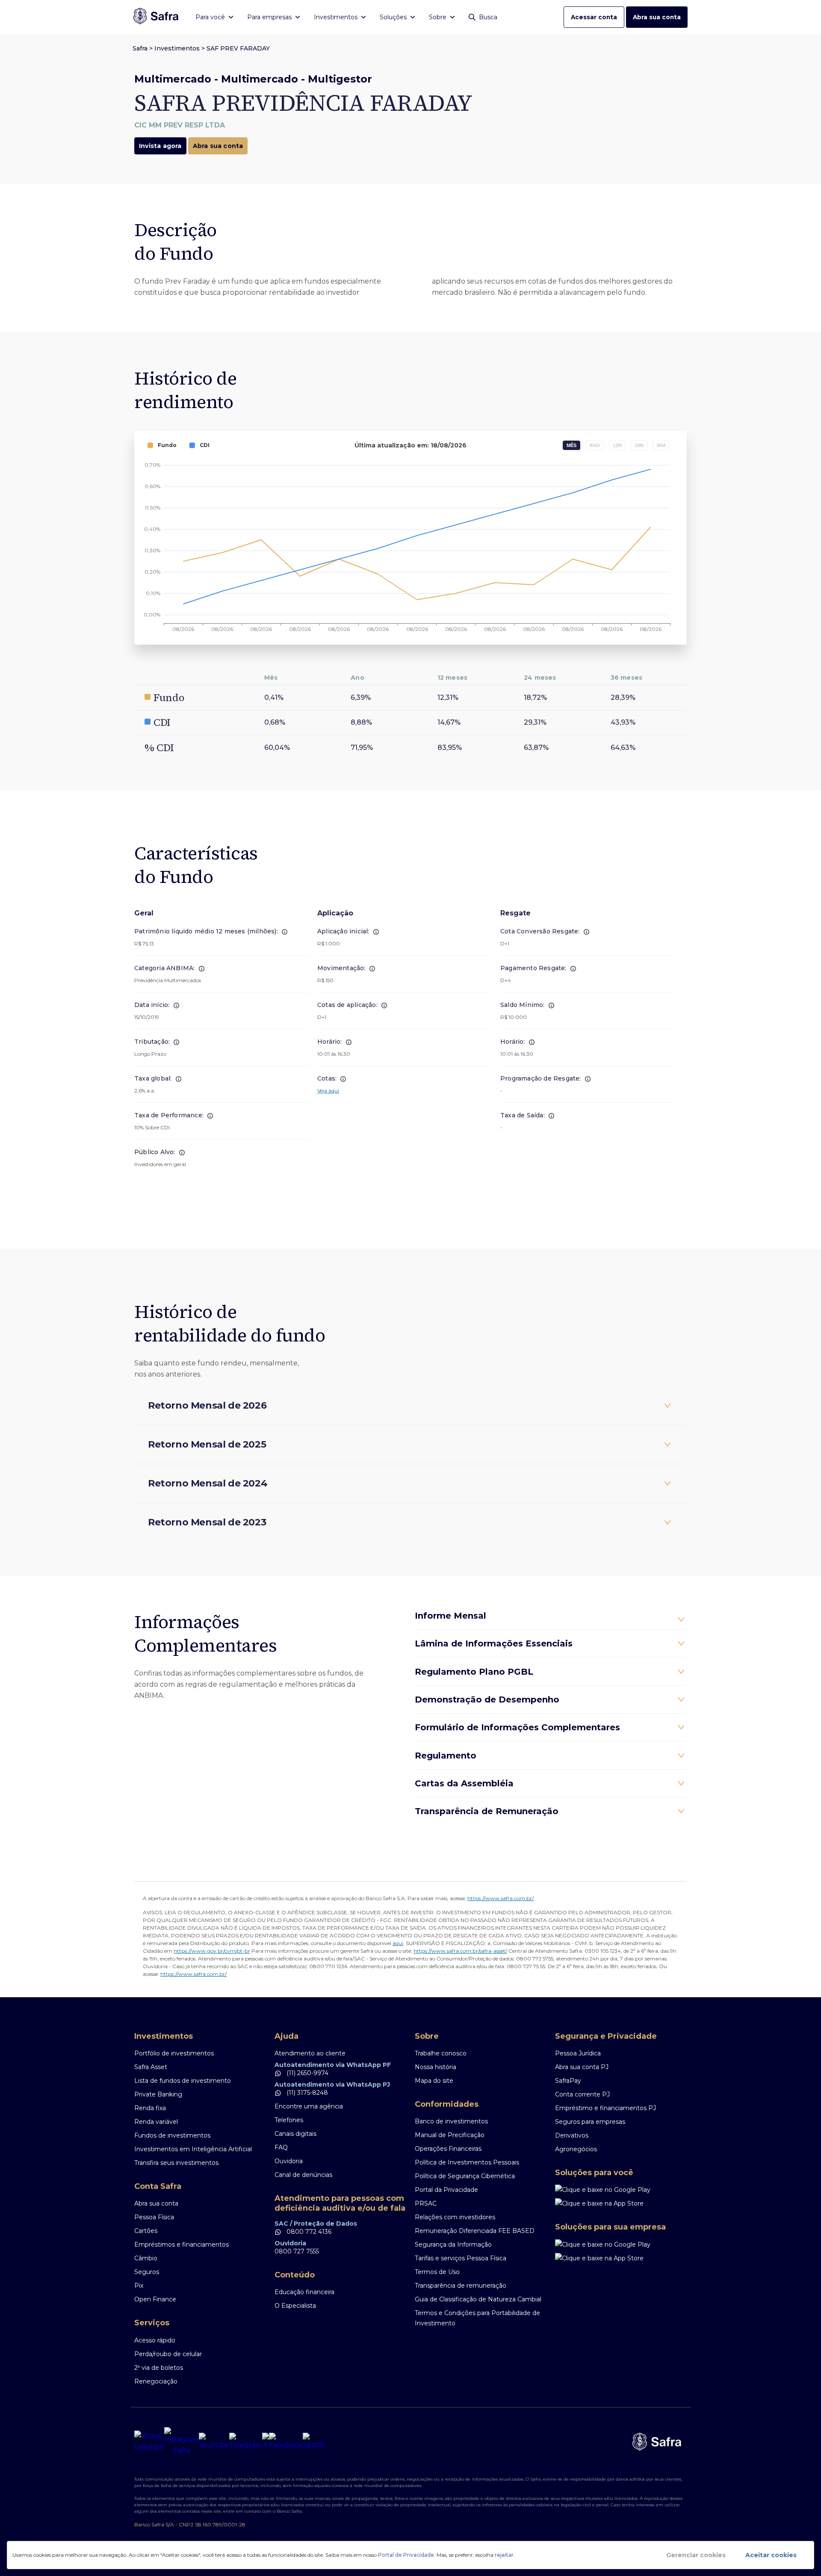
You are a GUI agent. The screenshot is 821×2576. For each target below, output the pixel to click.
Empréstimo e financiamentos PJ (605, 2108)
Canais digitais (295, 2134)
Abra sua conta (657, 17)
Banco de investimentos (451, 2121)
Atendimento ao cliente (310, 2053)
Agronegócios (576, 2149)
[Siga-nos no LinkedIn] (149, 2442)
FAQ (281, 2147)
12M (617, 445)
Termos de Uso (437, 2272)
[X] (266, 2442)
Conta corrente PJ (582, 2094)
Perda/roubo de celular (168, 2354)
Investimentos (177, 48)
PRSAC (426, 2203)
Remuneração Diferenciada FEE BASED (475, 2231)
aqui (398, 1943)
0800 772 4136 (308, 2232)
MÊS (571, 445)
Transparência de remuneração (461, 2286)
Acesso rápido (155, 2340)
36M (661, 445)
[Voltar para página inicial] (156, 17)
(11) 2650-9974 (307, 2073)
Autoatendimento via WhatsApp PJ (332, 2084)
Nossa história (436, 2067)
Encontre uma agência (309, 2106)
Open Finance (155, 2299)
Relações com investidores (455, 2217)
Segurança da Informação (453, 2244)
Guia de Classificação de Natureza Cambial (478, 2299)
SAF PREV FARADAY (238, 48)
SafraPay (568, 2081)
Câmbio (146, 2258)
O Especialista (295, 2306)
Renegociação (156, 2381)
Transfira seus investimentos (176, 2163)
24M (639, 445)
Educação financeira (304, 2292)
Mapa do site (434, 2081)
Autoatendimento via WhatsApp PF (333, 2065)
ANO (595, 445)
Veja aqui (328, 1091)
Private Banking (158, 2094)
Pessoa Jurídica (578, 2053)
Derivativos (572, 2135)
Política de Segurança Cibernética (465, 2176)
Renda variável (156, 2122)
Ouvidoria (289, 2161)
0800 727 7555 (297, 2251)
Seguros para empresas (590, 2122)
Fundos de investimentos (172, 2135)
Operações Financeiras (448, 2149)
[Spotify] (314, 2442)
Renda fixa (150, 2108)
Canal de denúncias (303, 2175)
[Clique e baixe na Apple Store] (621, 2203)
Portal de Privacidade (406, 2555)
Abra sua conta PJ (582, 2067)
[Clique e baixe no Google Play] (621, 2190)
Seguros (147, 2272)
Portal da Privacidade (446, 2190)
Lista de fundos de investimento (183, 2081)
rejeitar (504, 2555)
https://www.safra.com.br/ (501, 1898)
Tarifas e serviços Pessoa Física (461, 2258)
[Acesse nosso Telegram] (246, 2442)
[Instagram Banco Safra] (182, 2442)
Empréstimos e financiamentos (182, 2244)
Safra (140, 48)
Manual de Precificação (450, 2135)
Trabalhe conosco (441, 2053)
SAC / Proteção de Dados (316, 2224)
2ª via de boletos (159, 2368)
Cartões (146, 2231)
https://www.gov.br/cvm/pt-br (212, 1951)
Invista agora (160, 146)
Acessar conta (594, 17)
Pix (139, 2286)
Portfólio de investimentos (174, 2053)
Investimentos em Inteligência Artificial (193, 2149)
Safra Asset (151, 2067)
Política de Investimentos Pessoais (467, 2162)
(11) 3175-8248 (306, 2093)
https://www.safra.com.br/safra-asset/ (460, 1951)
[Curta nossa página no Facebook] (286, 2442)
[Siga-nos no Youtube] (214, 2442)
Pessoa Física (154, 2217)
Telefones (289, 2120)
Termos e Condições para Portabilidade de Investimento (477, 2318)
